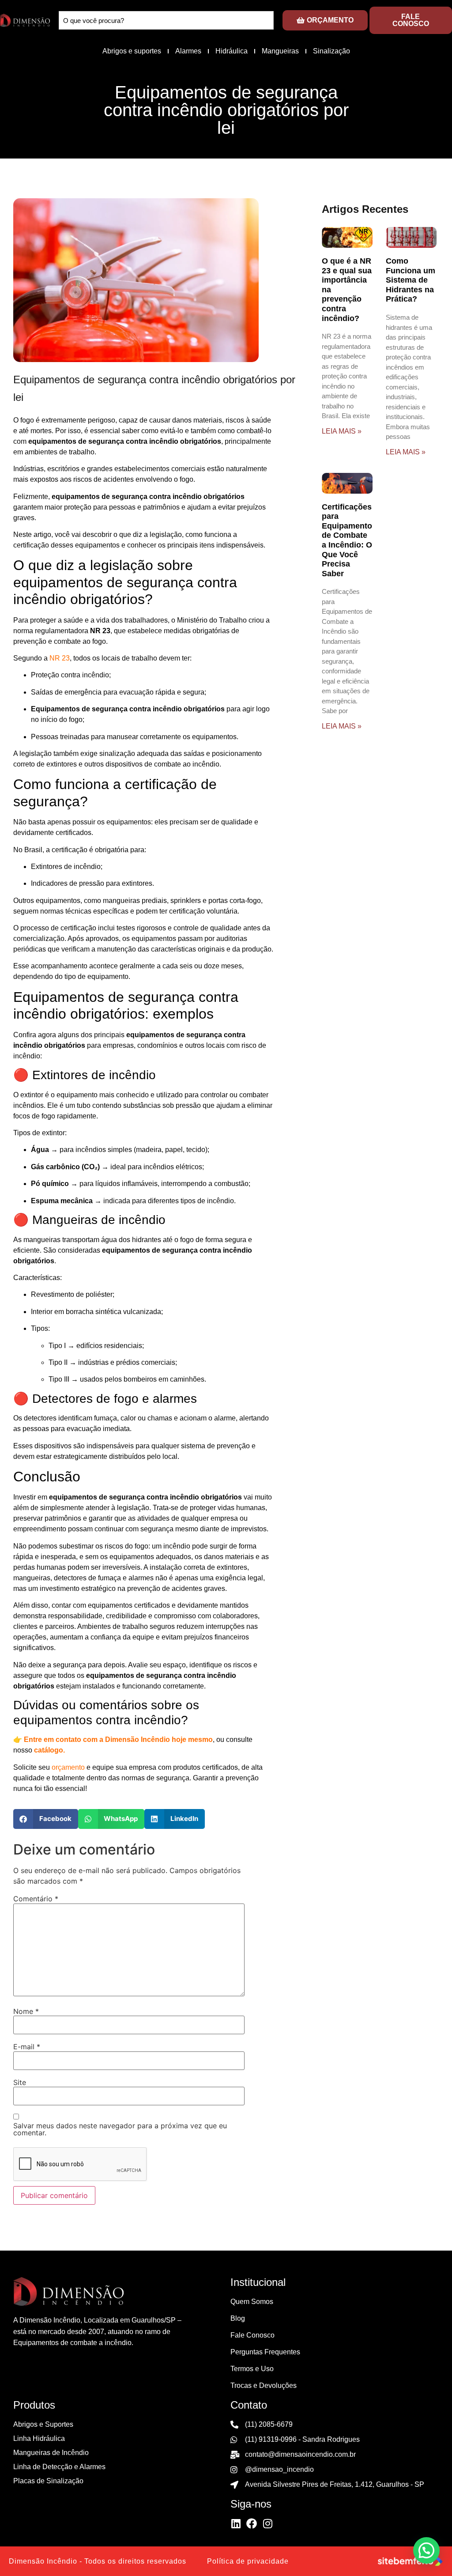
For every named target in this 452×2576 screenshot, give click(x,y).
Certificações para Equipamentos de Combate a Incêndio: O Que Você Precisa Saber (349, 540)
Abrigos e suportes (132, 51)
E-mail (27, 2047)
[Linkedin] (236, 2523)
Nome (26, 2011)
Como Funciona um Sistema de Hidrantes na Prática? (411, 280)
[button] (46, 1819)
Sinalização (331, 51)
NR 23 (60, 658)
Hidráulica (232, 51)
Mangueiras (280, 51)
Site (20, 2082)
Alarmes (188, 51)
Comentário (36, 1899)
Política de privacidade (248, 2561)
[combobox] (166, 20)
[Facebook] (252, 2523)
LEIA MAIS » (342, 431)
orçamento (68, 1767)
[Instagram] (267, 2523)
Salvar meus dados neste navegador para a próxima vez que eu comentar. (120, 2129)
